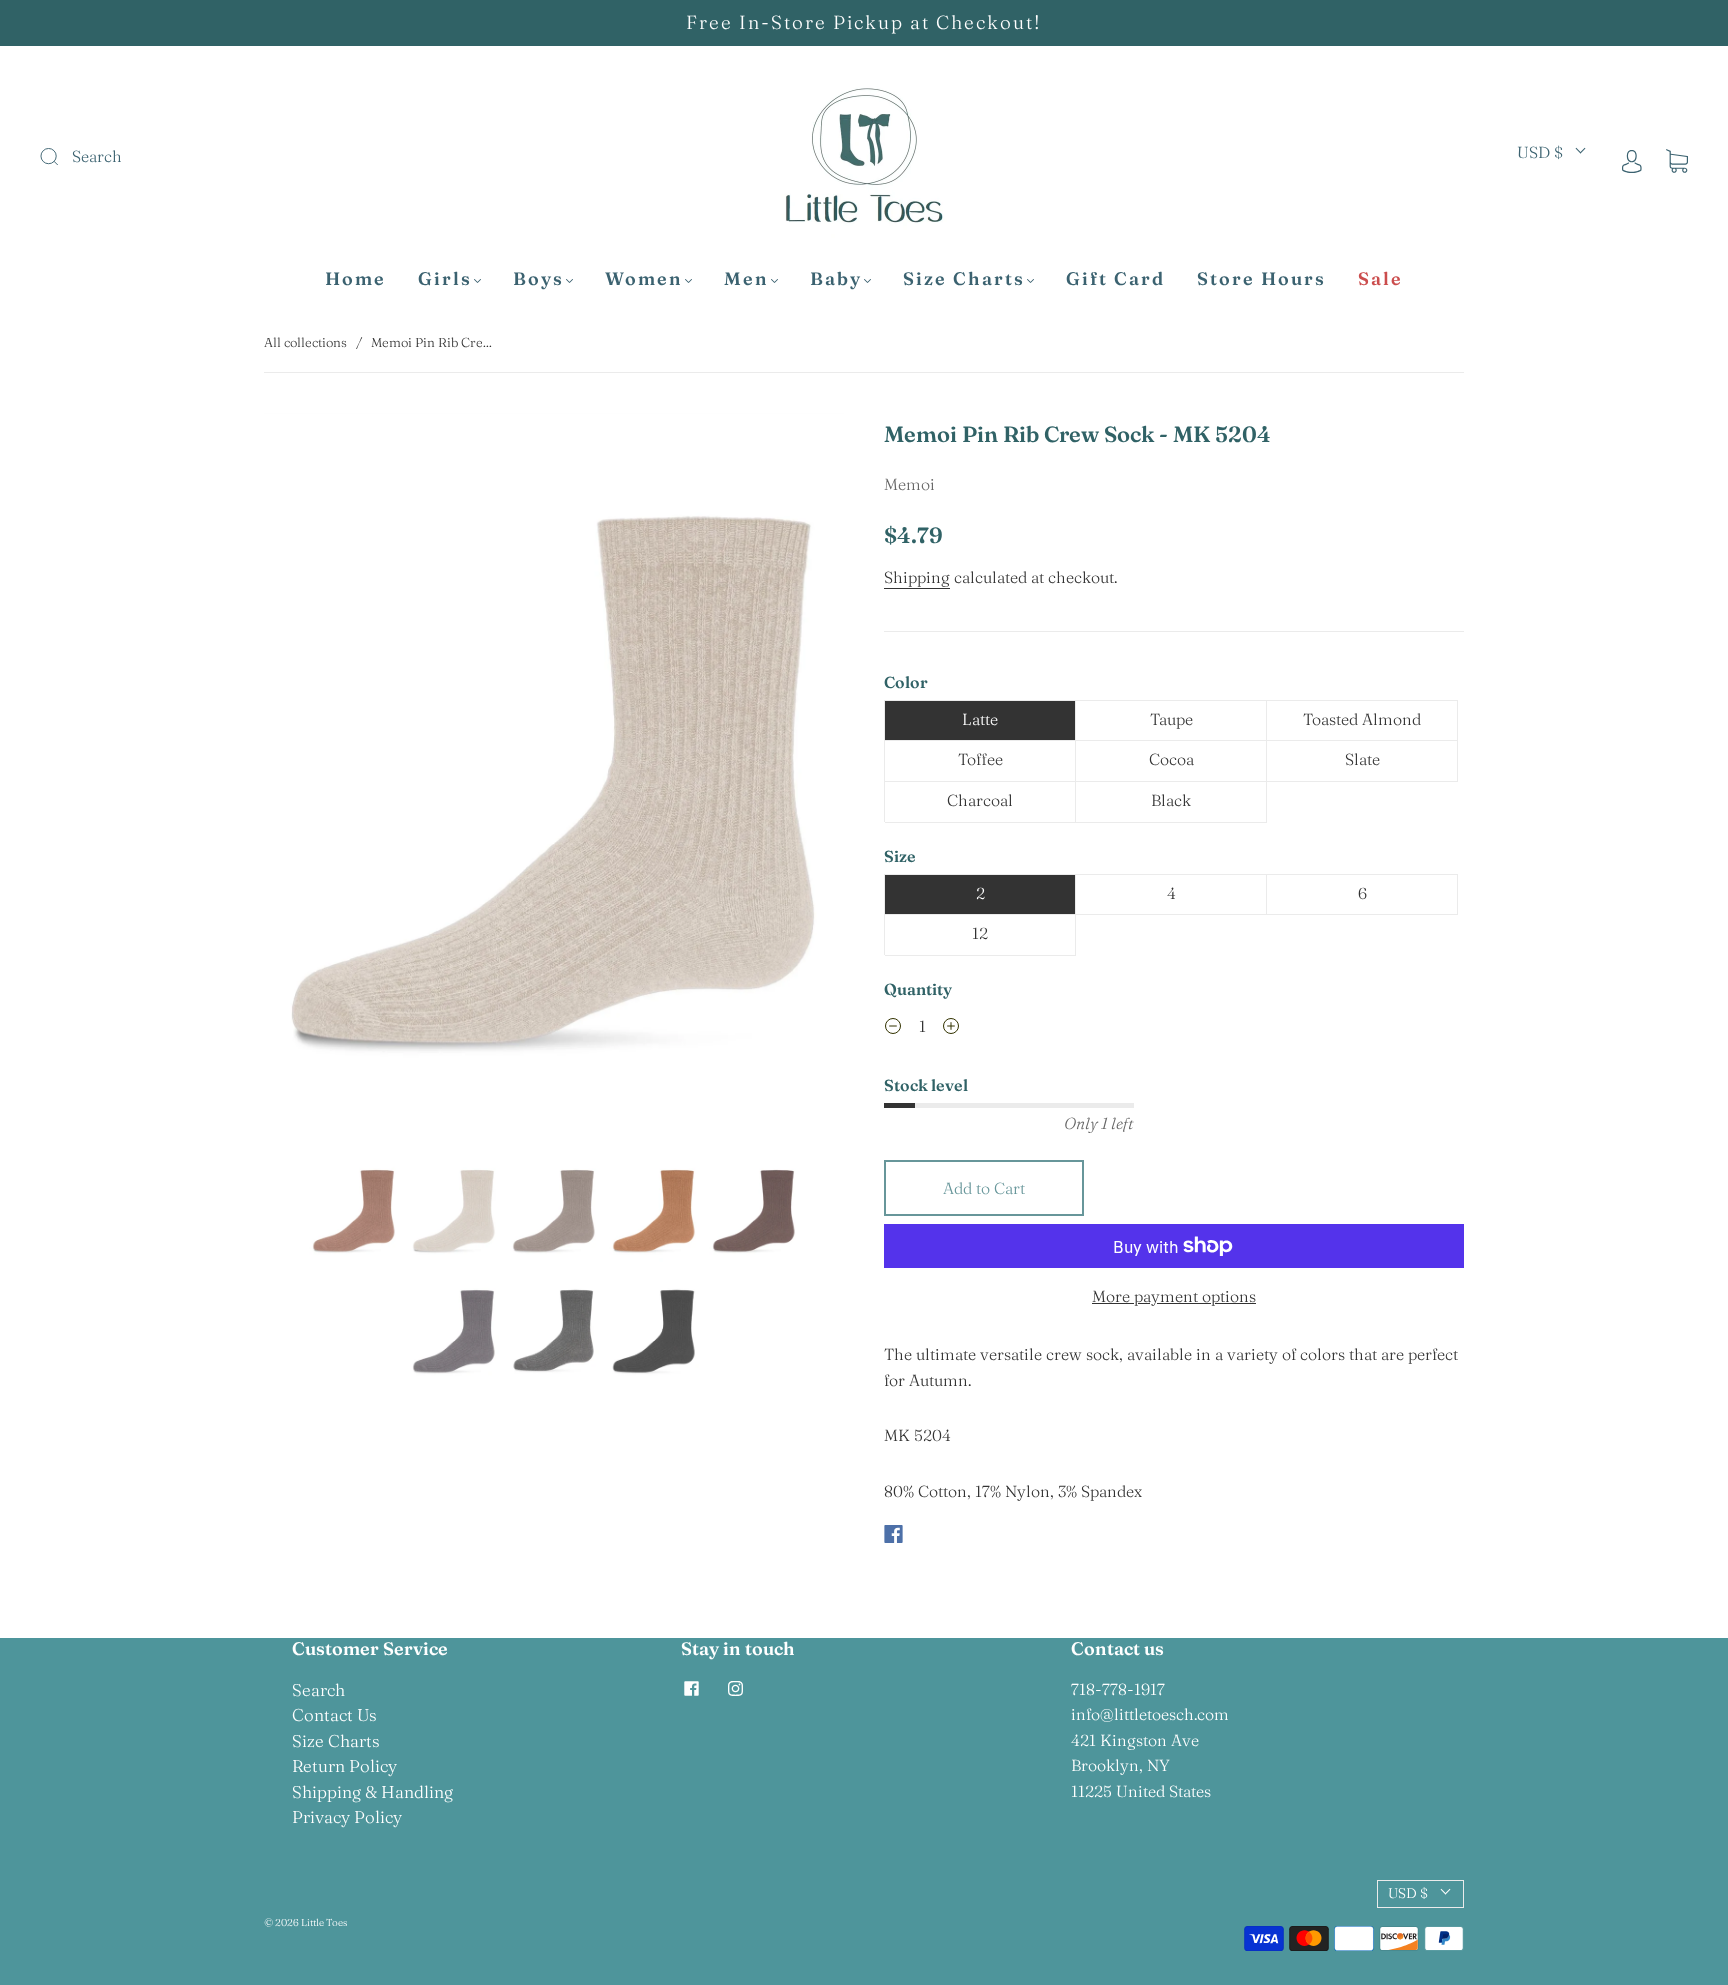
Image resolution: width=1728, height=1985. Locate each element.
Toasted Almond (1362, 719)
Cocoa (1171, 759)
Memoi (909, 484)
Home (355, 279)
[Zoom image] (554, 779)
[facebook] (691, 1689)
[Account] (1632, 160)
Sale (1380, 279)
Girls (445, 279)
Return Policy (344, 1765)
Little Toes (324, 1922)
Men (746, 279)
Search (318, 1689)
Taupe (1171, 719)
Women (644, 279)
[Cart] (1677, 160)
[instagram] (735, 1689)
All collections (305, 342)
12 (980, 933)
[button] (322, 779)
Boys (538, 279)
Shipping (917, 577)
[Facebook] (893, 1534)
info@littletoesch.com (1150, 1714)
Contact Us (334, 1714)
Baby (836, 279)
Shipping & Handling (372, 1791)
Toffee (980, 759)
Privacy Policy (347, 1816)
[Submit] (183, 157)
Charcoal (980, 800)
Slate (1362, 759)
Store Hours (1261, 279)
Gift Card (1115, 279)
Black (1171, 800)
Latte (980, 719)
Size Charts (964, 279)
